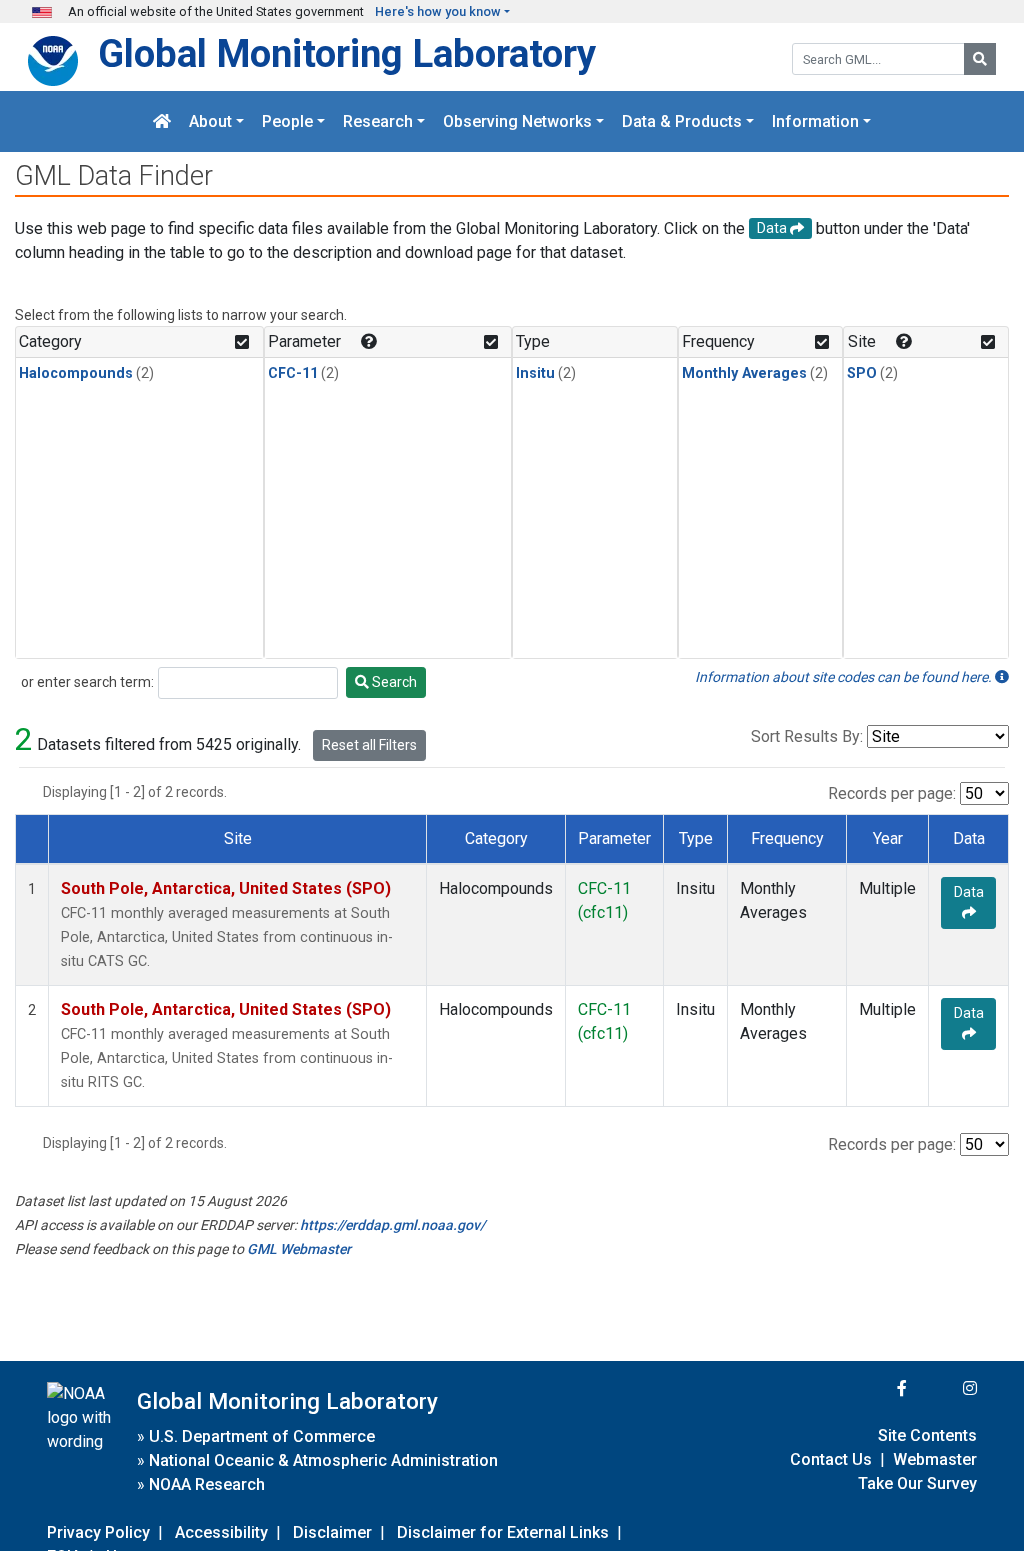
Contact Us (831, 1459)
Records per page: (892, 793)
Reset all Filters (369, 745)
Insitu (535, 373)
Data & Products (682, 121)
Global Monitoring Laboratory (347, 53)
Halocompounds (76, 373)
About (210, 121)
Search (393, 682)
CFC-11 (293, 373)
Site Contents (927, 1435)
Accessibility (221, 1532)
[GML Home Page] (162, 121)
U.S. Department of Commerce (262, 1436)
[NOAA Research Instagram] (944, 1388)
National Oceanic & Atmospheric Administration (323, 1460)
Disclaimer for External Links (503, 1532)
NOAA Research (207, 1484)
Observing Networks (517, 121)
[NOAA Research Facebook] (875, 1388)
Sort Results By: (807, 736)
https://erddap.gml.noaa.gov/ (392, 1225)
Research (378, 121)
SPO (862, 373)
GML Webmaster (299, 1249)
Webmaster (935, 1459)
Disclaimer (332, 1532)
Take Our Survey (917, 1483)
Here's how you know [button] (438, 11)
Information (815, 121)
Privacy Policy (98, 1532)
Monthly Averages (744, 373)
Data (969, 892)
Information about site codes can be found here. (845, 677)
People (287, 121)
